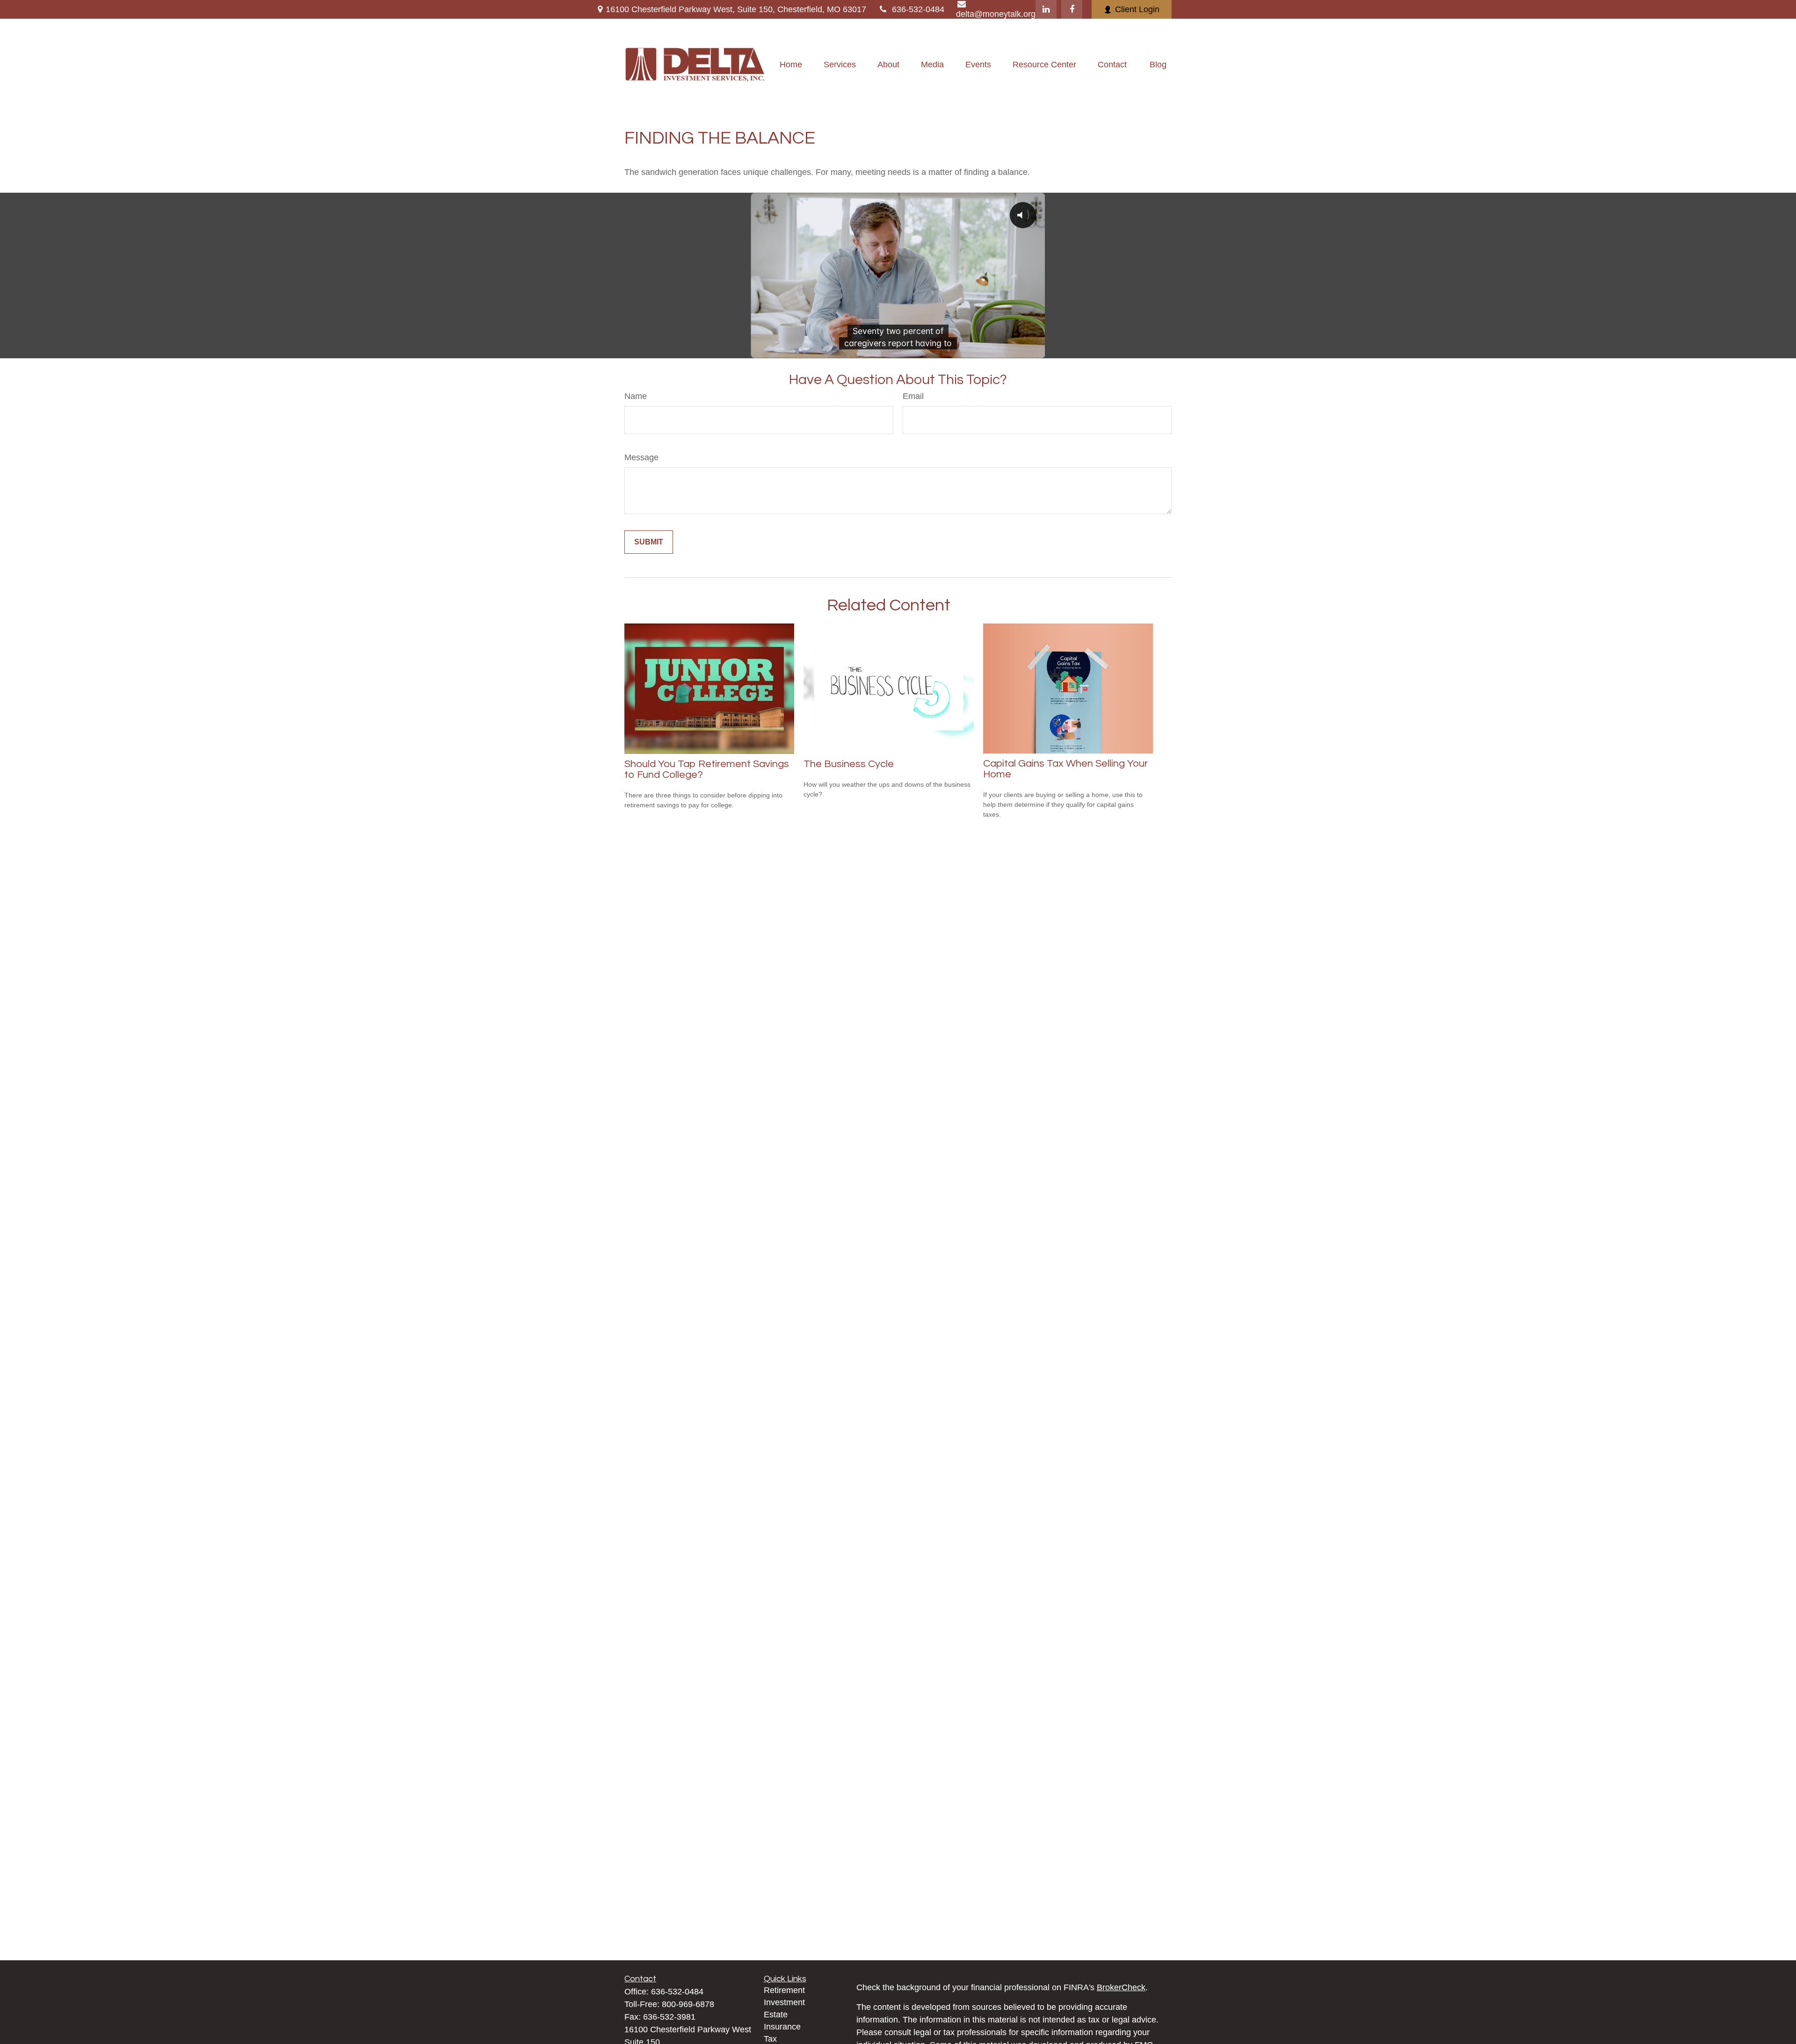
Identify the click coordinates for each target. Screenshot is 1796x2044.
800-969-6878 (688, 2004)
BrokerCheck (1121, 1987)
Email (913, 396)
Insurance (782, 2027)
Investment (784, 2002)
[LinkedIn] (1046, 9)
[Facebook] (1072, 9)
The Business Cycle (849, 764)
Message (641, 457)
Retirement (784, 1990)
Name (636, 396)
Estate (776, 2015)
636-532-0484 (918, 9)
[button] (791, 65)
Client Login (1137, 9)
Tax (770, 2039)
